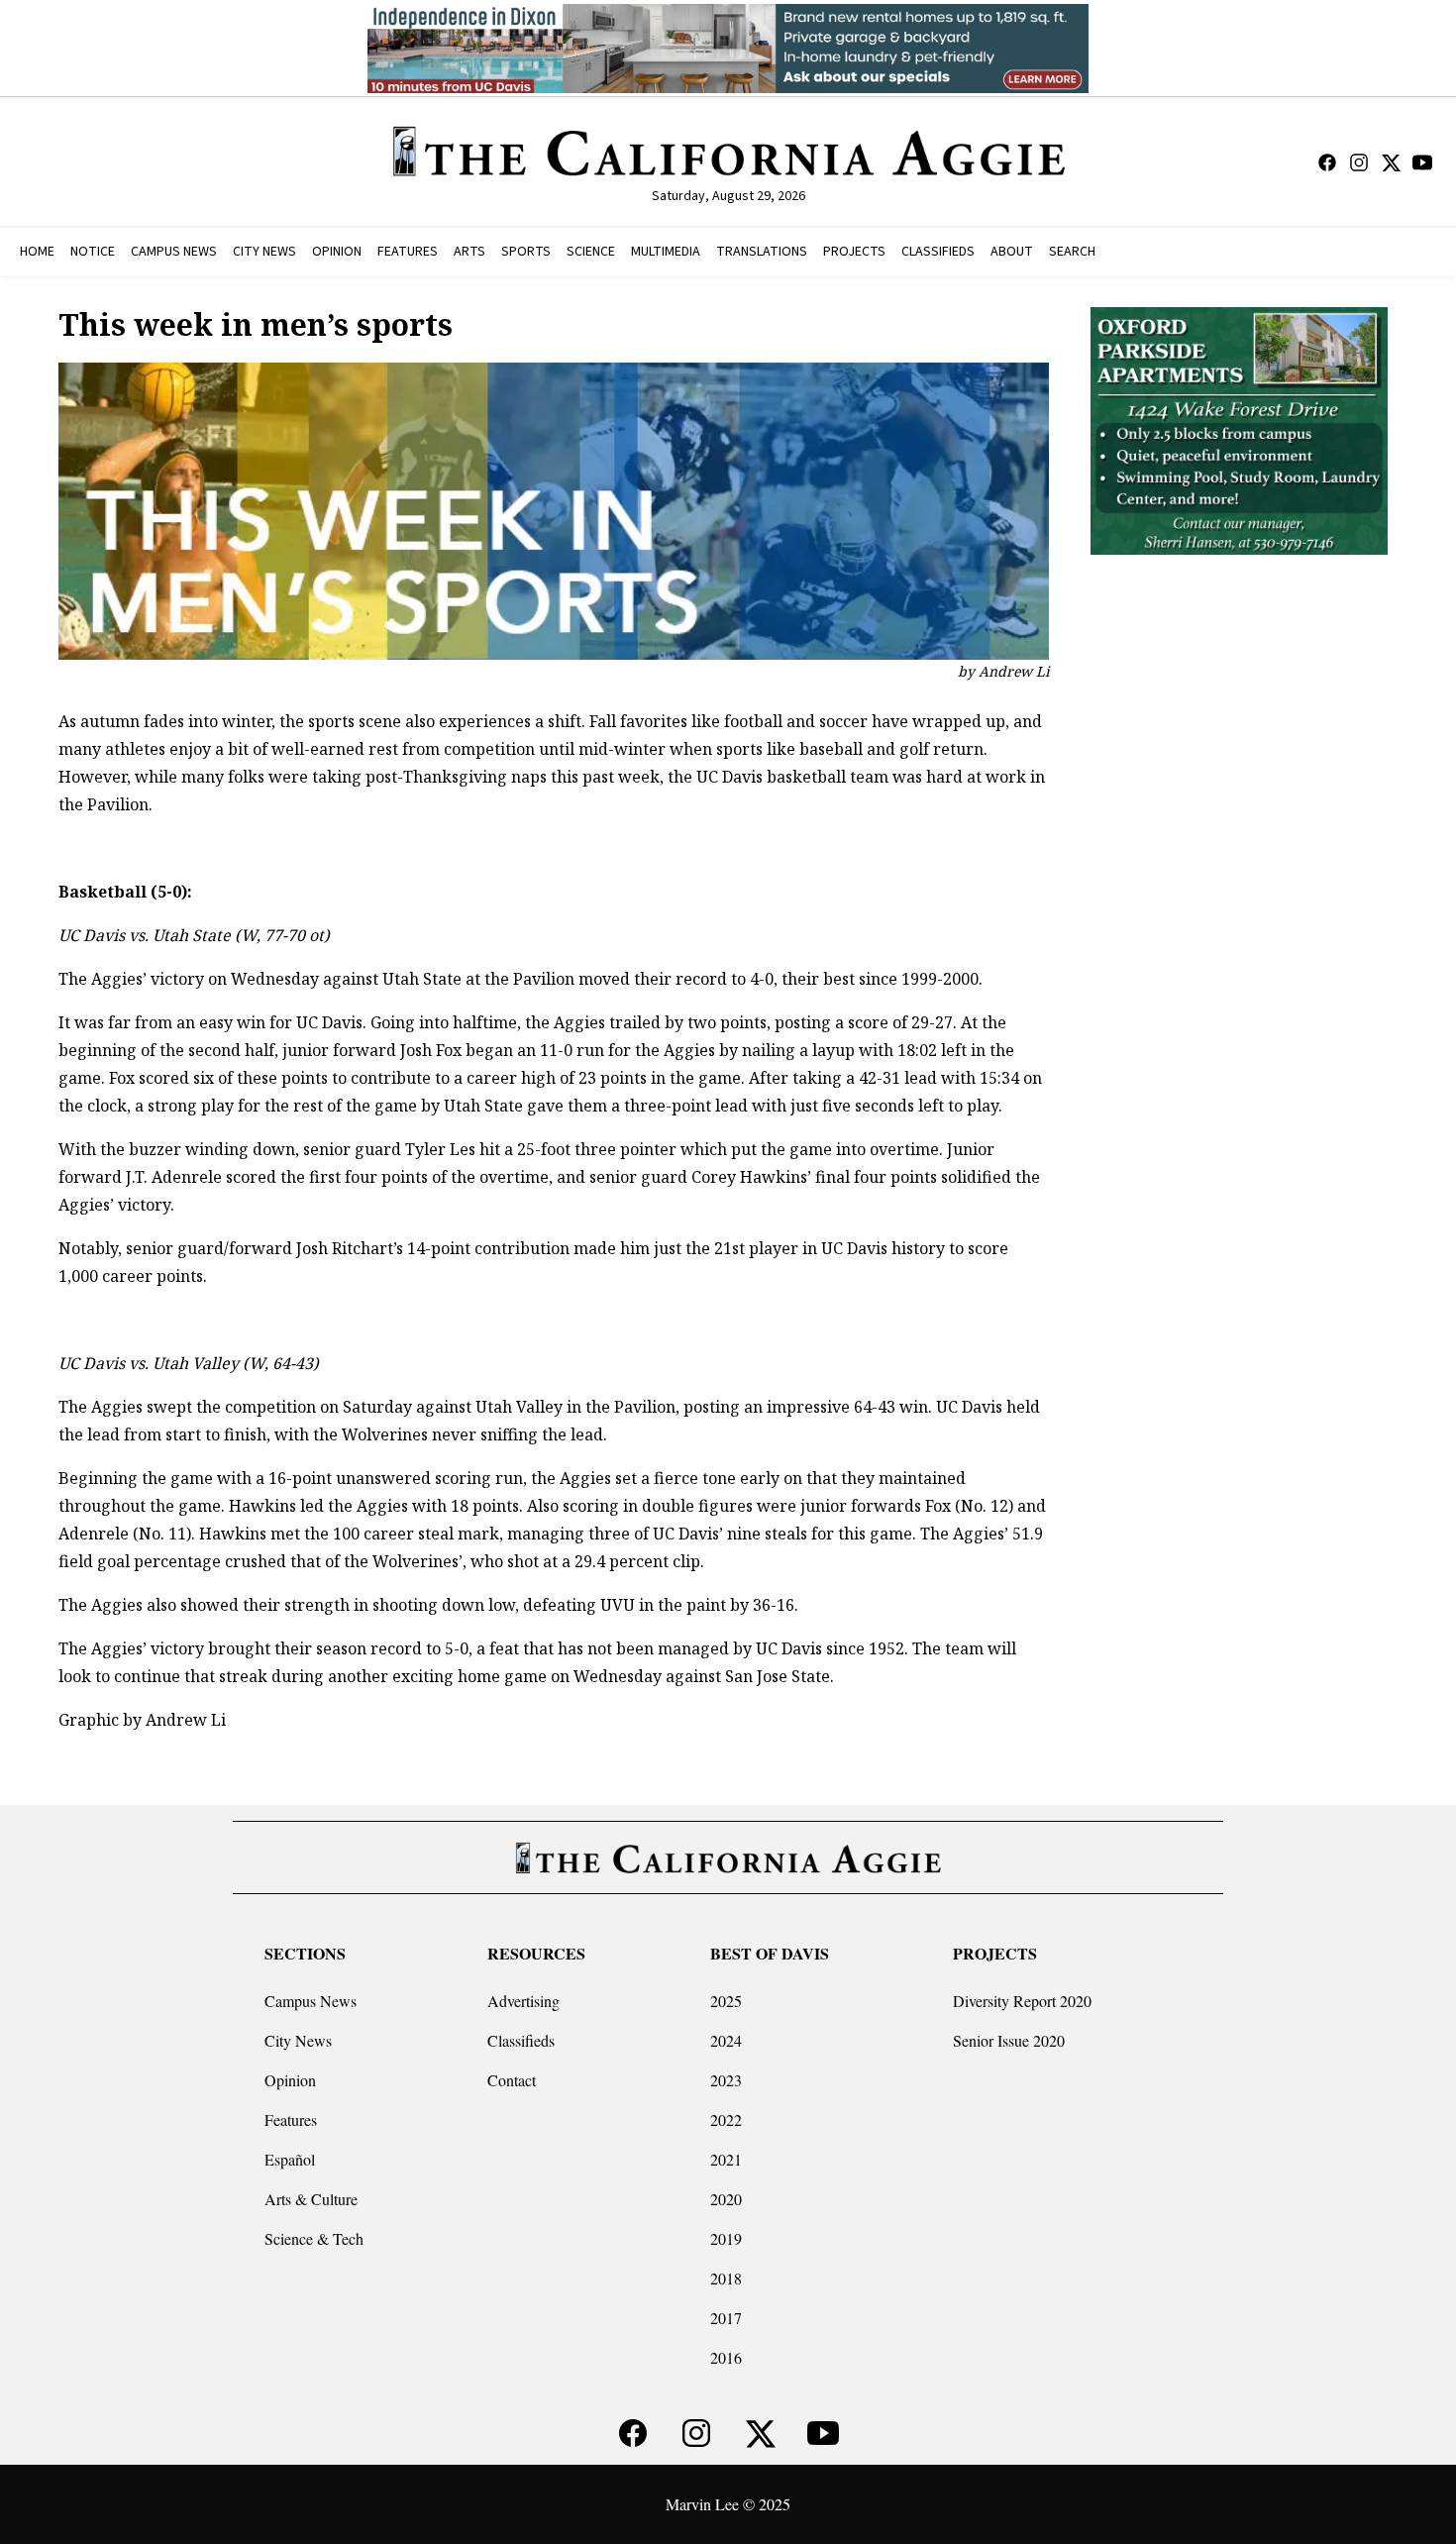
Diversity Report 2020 (1022, 2001)
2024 (726, 2040)
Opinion (290, 2080)
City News (298, 2040)
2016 (726, 2357)
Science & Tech (314, 2238)
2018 (726, 2278)
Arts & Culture (311, 2199)
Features (291, 2120)
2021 (726, 2159)
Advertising (523, 2001)
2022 (726, 2120)
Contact (512, 2080)
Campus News (311, 2001)
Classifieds (521, 2040)
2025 (726, 2001)
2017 (726, 2318)
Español (290, 2159)
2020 (726, 2199)
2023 (726, 2080)
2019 (726, 2238)
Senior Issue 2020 (1009, 2040)
